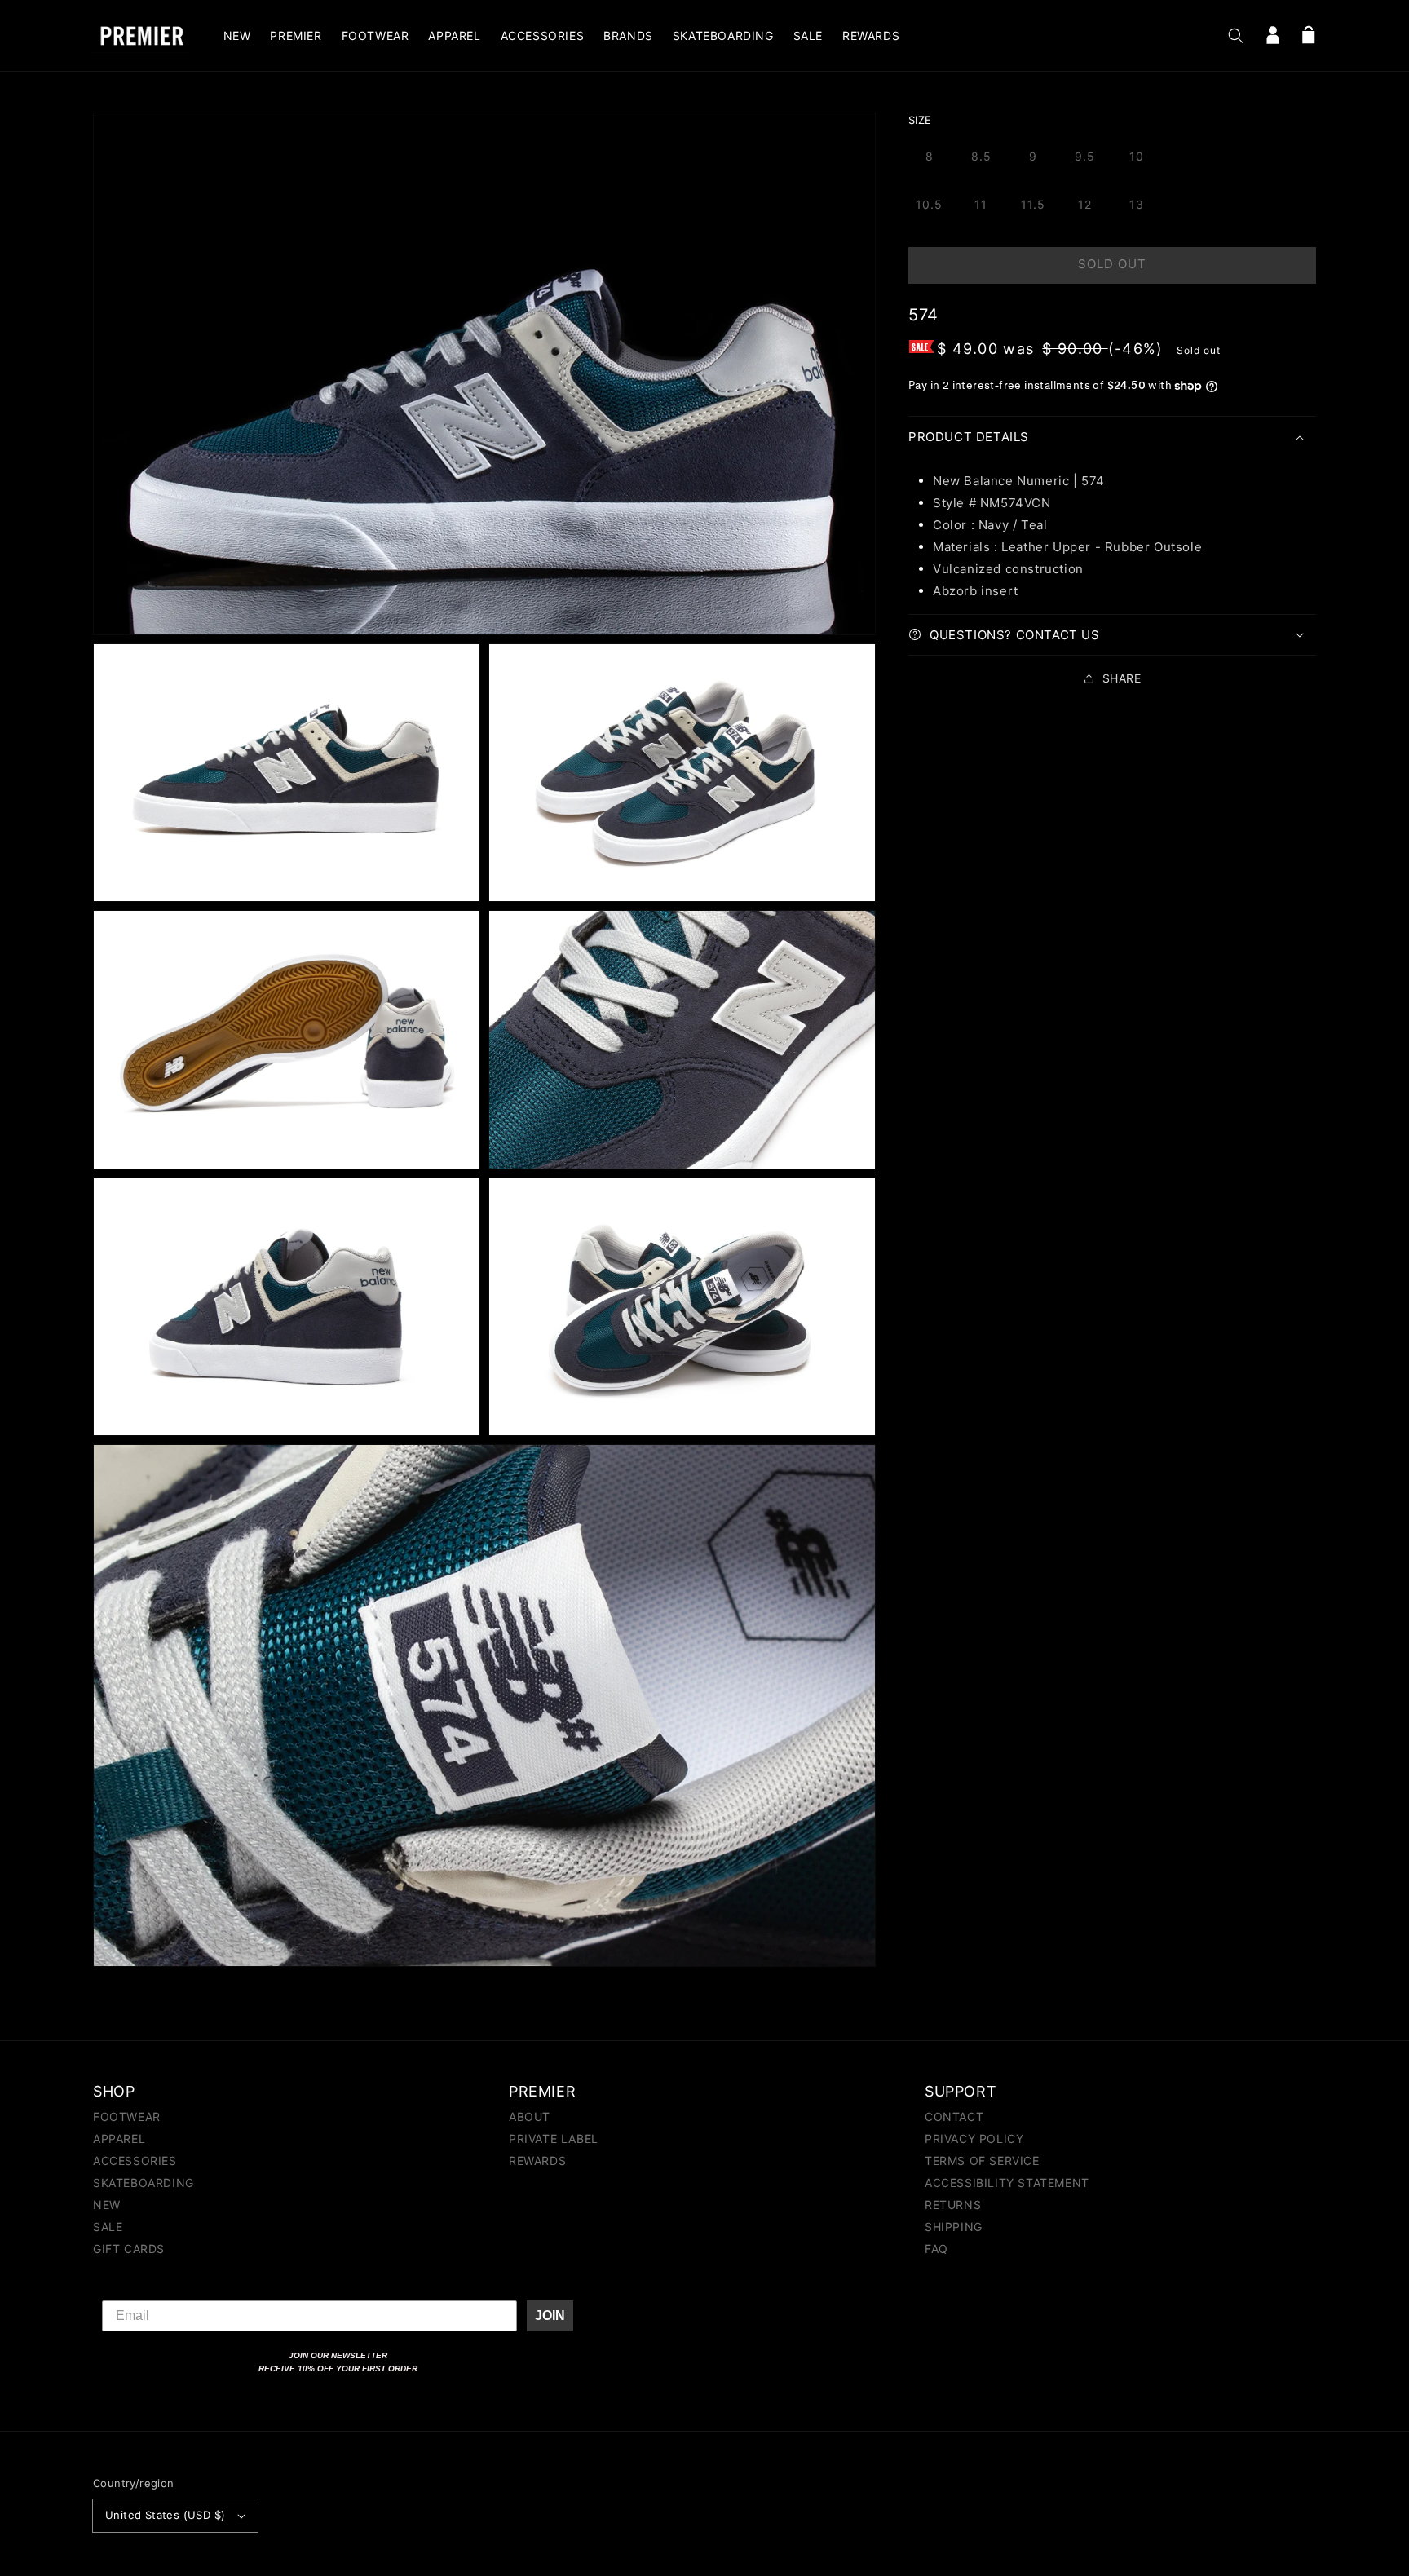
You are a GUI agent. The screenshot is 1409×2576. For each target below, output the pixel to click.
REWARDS (537, 2161)
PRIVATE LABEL (554, 2139)
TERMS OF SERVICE (982, 2161)
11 (981, 204)
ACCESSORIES (135, 2161)
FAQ (936, 2249)
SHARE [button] (1122, 678)
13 (1137, 204)
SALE (108, 2227)
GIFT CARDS (129, 2249)
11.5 (1033, 204)
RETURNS (953, 2205)
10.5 (929, 204)
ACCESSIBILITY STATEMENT (1007, 2183)
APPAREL (119, 2139)
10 (1137, 156)
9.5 (1085, 156)
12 (1085, 204)
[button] (1236, 36)
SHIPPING (954, 2227)
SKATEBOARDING (144, 2183)
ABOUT (530, 2117)
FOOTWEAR (127, 2117)
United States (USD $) (165, 2515)
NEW (107, 2205)
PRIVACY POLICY (974, 2139)
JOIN (550, 2315)
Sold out (1112, 264)
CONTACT (954, 2117)
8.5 (981, 156)
